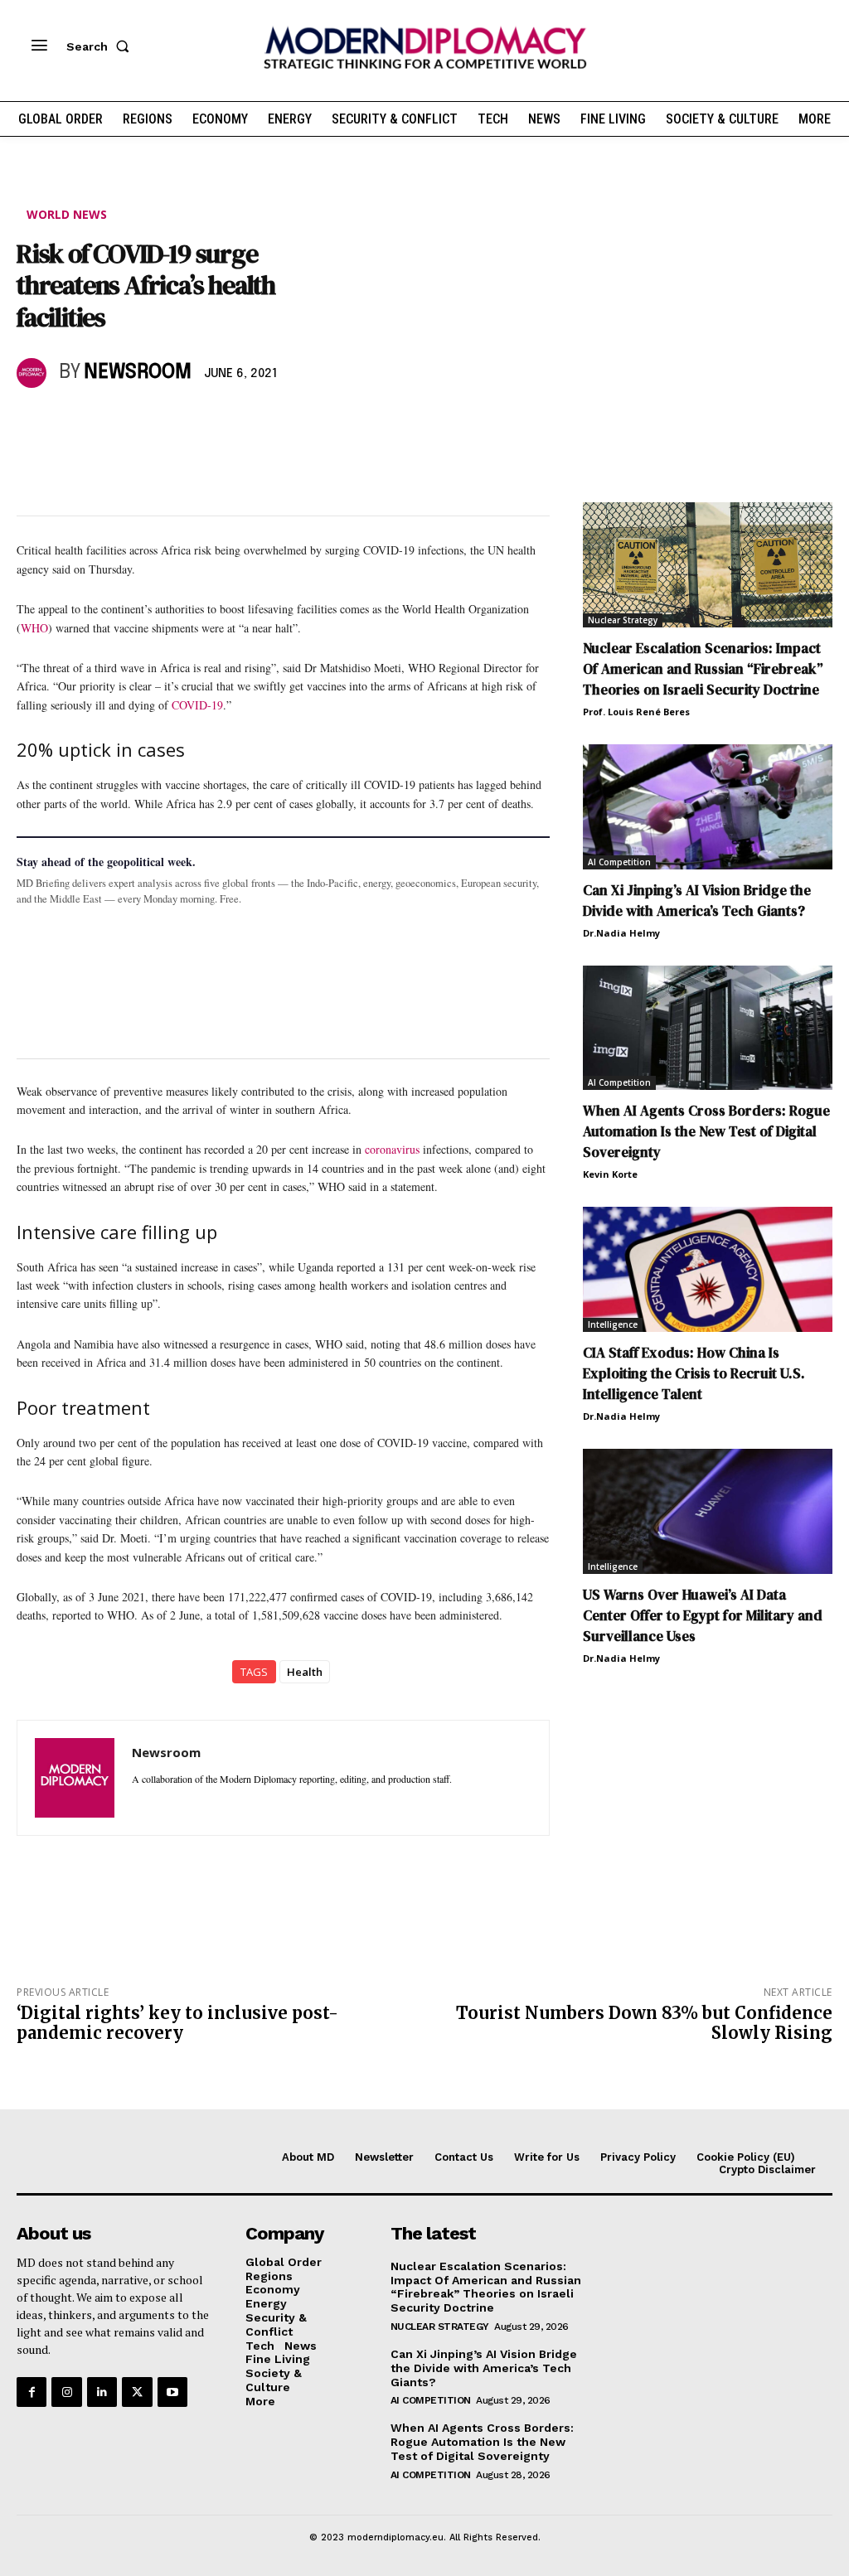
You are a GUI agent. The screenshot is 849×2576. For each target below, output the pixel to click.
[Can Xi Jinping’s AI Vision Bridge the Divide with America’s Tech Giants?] (708, 807)
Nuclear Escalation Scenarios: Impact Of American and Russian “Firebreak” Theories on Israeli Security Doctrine (703, 669)
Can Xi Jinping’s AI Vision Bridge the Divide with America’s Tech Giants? (697, 901)
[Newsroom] (34, 373)
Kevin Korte (610, 1174)
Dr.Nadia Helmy (621, 933)
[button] (101, 46)
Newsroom (138, 373)
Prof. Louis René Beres (636, 712)
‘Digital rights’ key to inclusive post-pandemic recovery (177, 2023)
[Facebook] (33, 421)
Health (305, 1672)
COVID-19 (197, 705)
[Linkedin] (148, 421)
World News (67, 214)
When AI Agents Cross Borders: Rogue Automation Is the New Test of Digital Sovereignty (706, 1131)
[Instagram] (66, 2392)
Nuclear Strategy (623, 620)
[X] (71, 421)
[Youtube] (172, 2392)
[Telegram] (224, 421)
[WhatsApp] (109, 421)
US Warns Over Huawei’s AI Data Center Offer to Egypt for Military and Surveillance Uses (703, 1615)
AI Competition (619, 862)
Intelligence (613, 1324)
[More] (263, 421)
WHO (34, 628)
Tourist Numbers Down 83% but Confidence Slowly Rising (644, 2023)
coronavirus (392, 1149)
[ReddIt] (186, 421)
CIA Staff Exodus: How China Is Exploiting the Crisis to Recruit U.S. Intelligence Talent (694, 1373)
